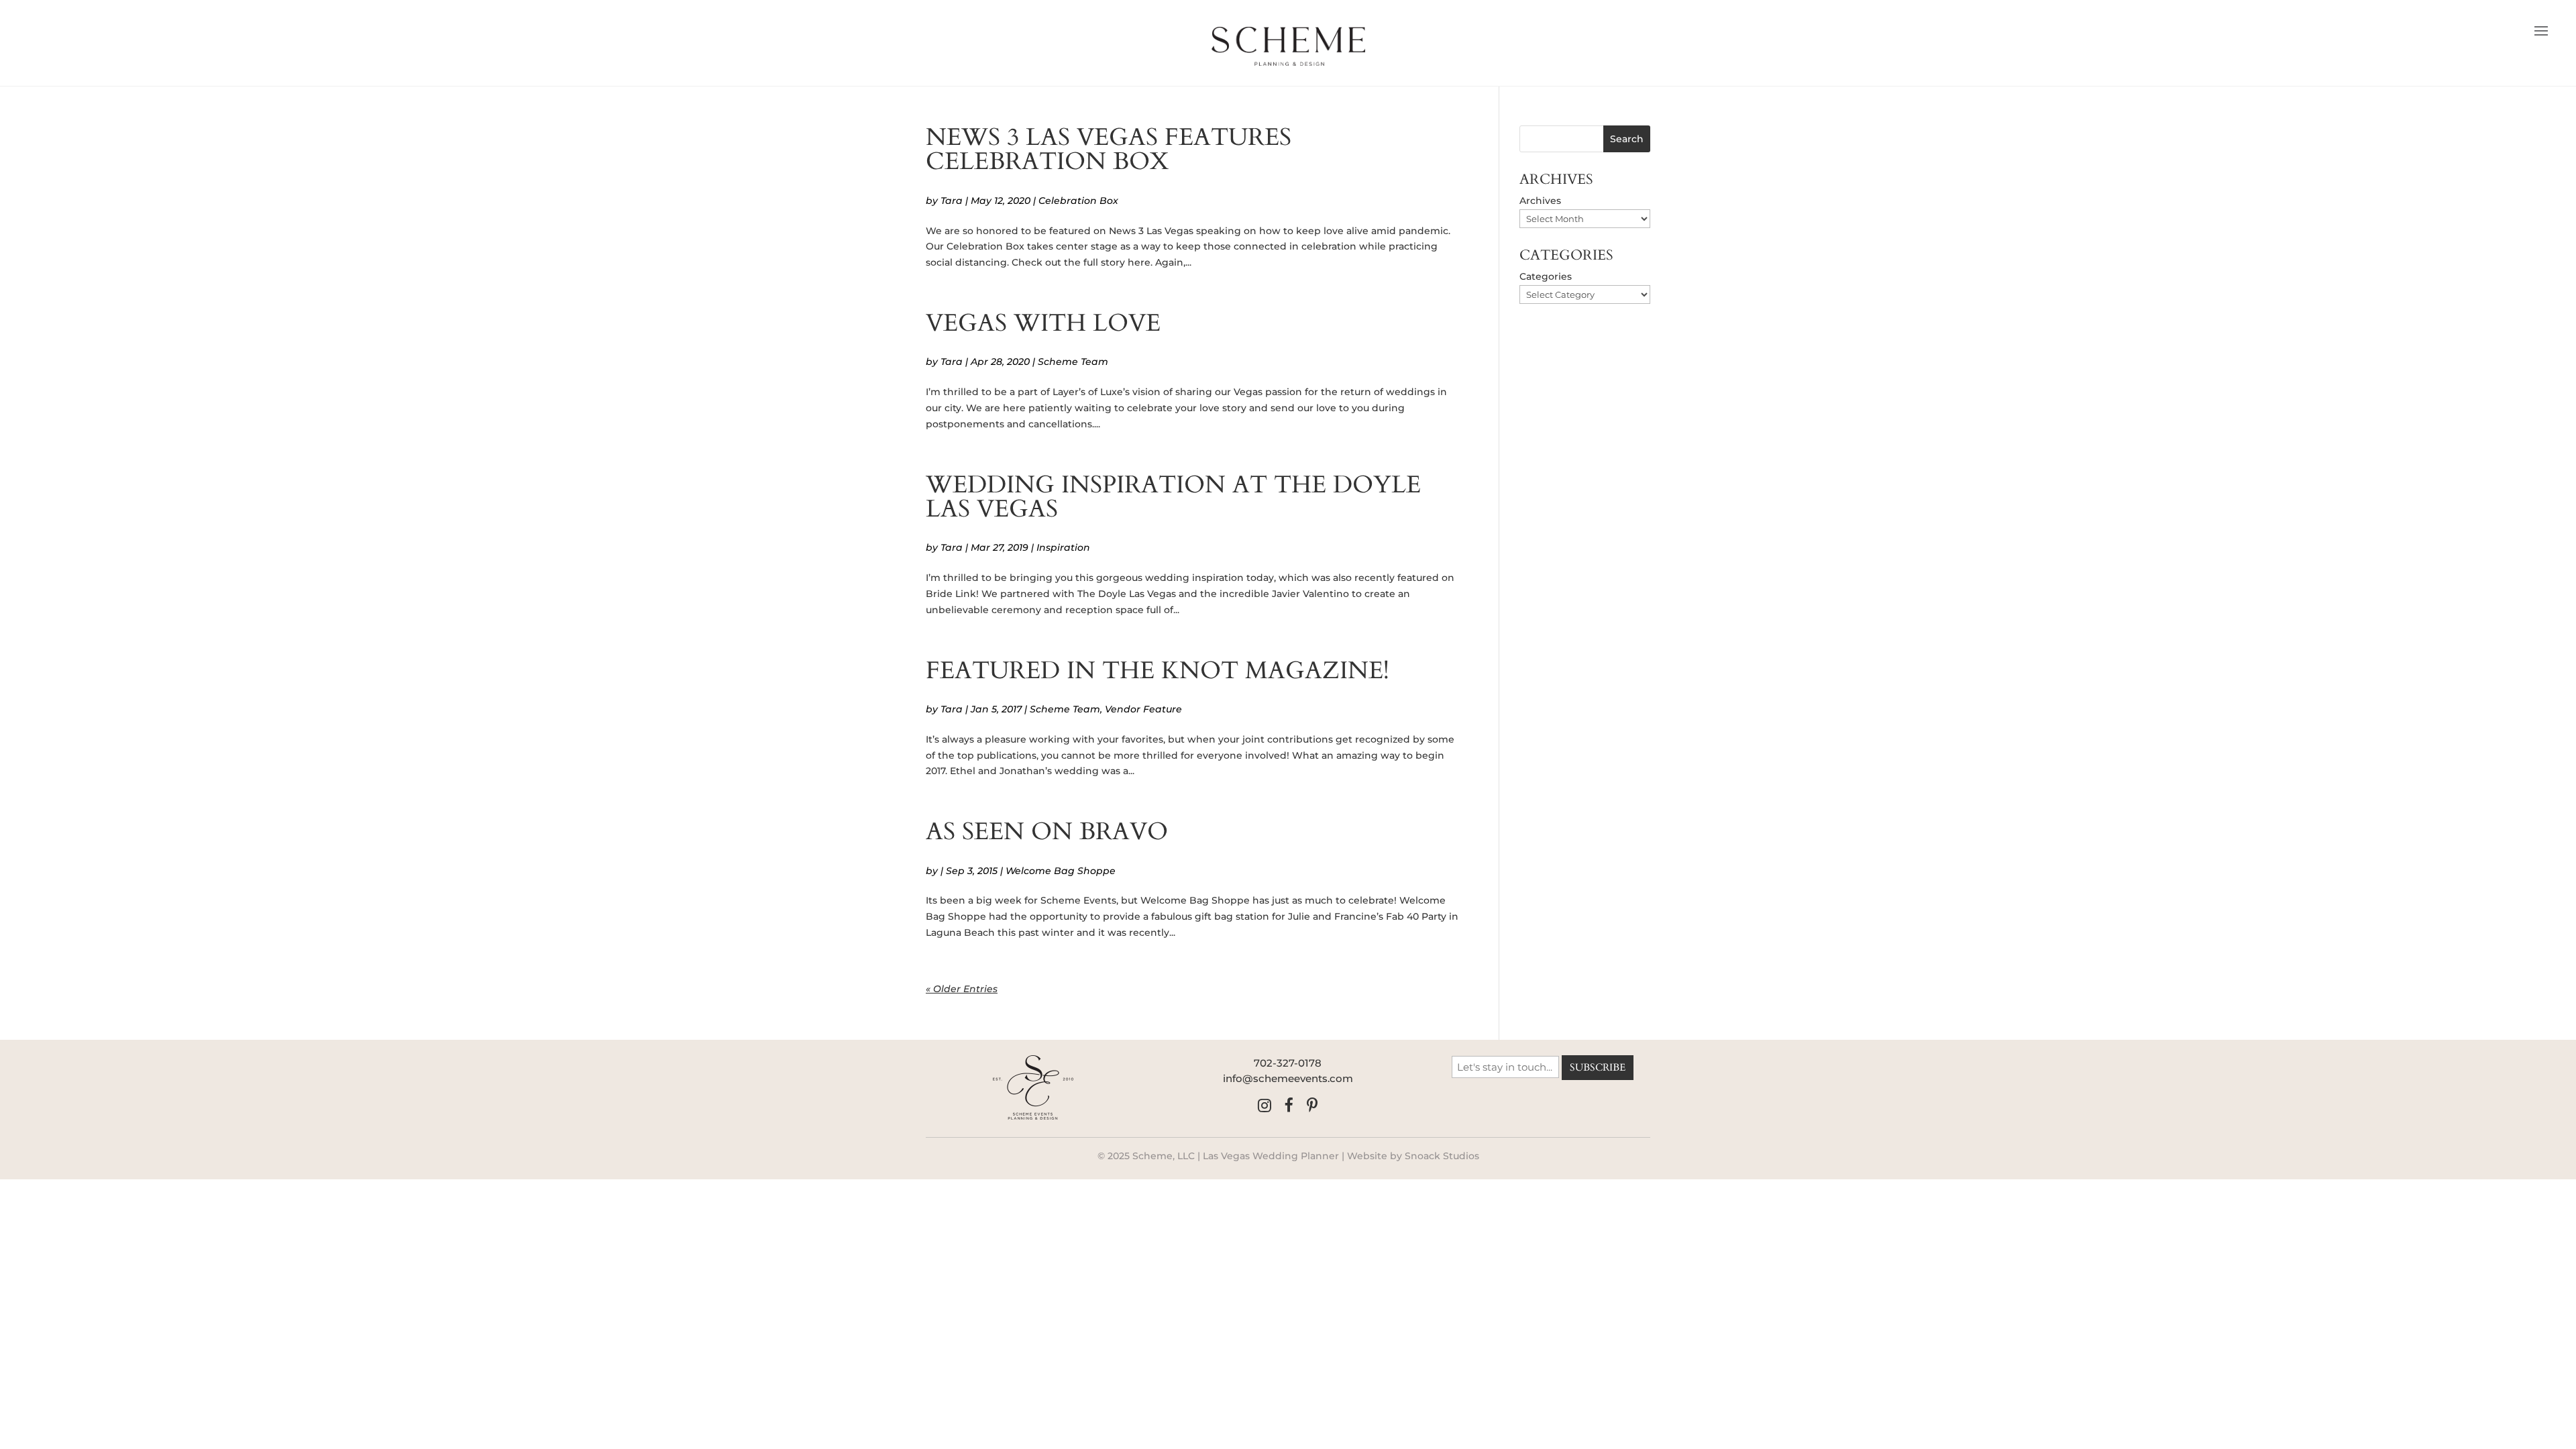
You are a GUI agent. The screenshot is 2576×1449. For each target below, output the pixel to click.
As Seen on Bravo (1047, 831)
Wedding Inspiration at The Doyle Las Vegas (1173, 497)
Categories (1546, 276)
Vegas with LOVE (1043, 323)
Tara (952, 201)
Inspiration (1063, 547)
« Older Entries (962, 989)
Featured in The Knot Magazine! (1158, 670)
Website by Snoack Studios (1413, 1156)
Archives (1540, 201)
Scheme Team (1073, 362)
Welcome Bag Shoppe (1061, 871)
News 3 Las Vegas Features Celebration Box (1109, 149)
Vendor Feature (1143, 709)
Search (1627, 139)
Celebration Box (1078, 201)
